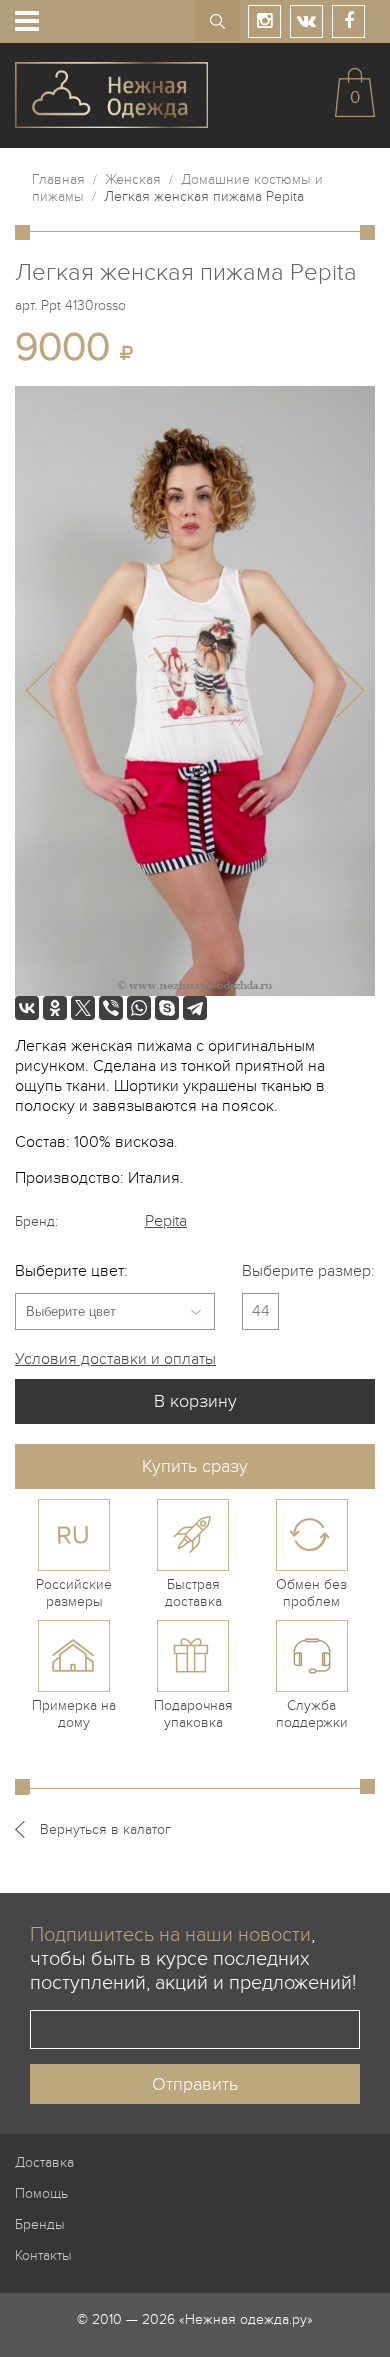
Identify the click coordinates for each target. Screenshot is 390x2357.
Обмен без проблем (311, 1593)
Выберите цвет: (71, 1271)
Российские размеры (74, 1593)
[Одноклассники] (55, 1008)
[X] (83, 1008)
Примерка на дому (74, 1714)
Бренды (40, 2224)
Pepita (166, 1221)
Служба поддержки (312, 1714)
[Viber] (111, 1008)
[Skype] (167, 1008)
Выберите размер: (308, 1271)
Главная (58, 179)
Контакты (43, 2255)
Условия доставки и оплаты (115, 1359)
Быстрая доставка (193, 1593)
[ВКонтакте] (27, 1008)
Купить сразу (195, 1466)
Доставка (44, 2162)
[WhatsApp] (139, 1008)
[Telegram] (195, 1008)
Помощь (41, 2193)
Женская (133, 179)
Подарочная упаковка (193, 1714)
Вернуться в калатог (105, 1829)
